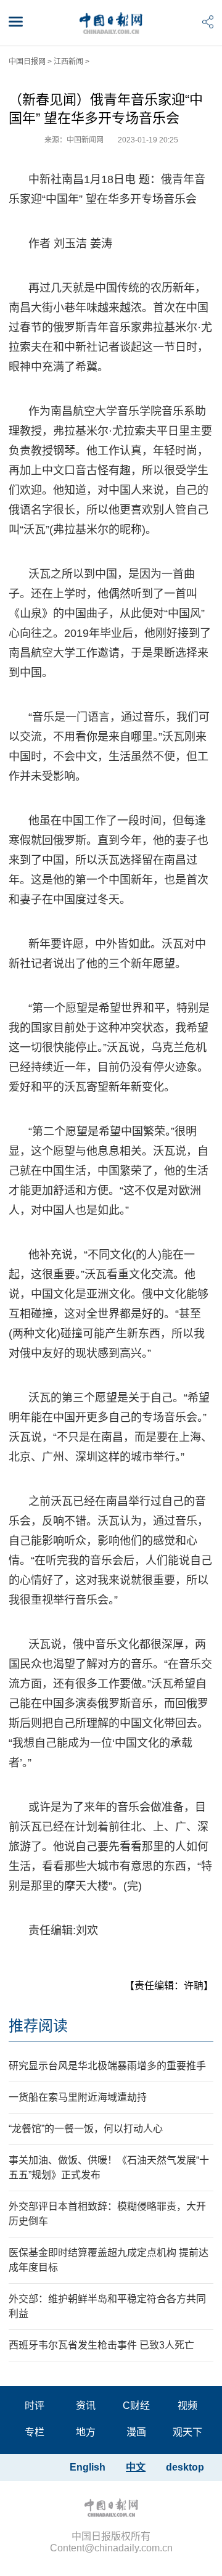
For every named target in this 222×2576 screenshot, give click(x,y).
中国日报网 (27, 62)
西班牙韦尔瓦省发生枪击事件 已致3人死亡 (101, 2345)
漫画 (136, 2432)
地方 (86, 2432)
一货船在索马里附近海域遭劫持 (78, 2097)
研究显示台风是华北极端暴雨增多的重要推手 (107, 2066)
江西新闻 (68, 62)
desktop (185, 2467)
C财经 (136, 2406)
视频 (187, 2406)
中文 (136, 2467)
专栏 (35, 2432)
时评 (35, 2406)
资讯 (86, 2406)
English (88, 2467)
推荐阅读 (38, 2026)
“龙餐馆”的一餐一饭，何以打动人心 (86, 2129)
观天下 (187, 2432)
